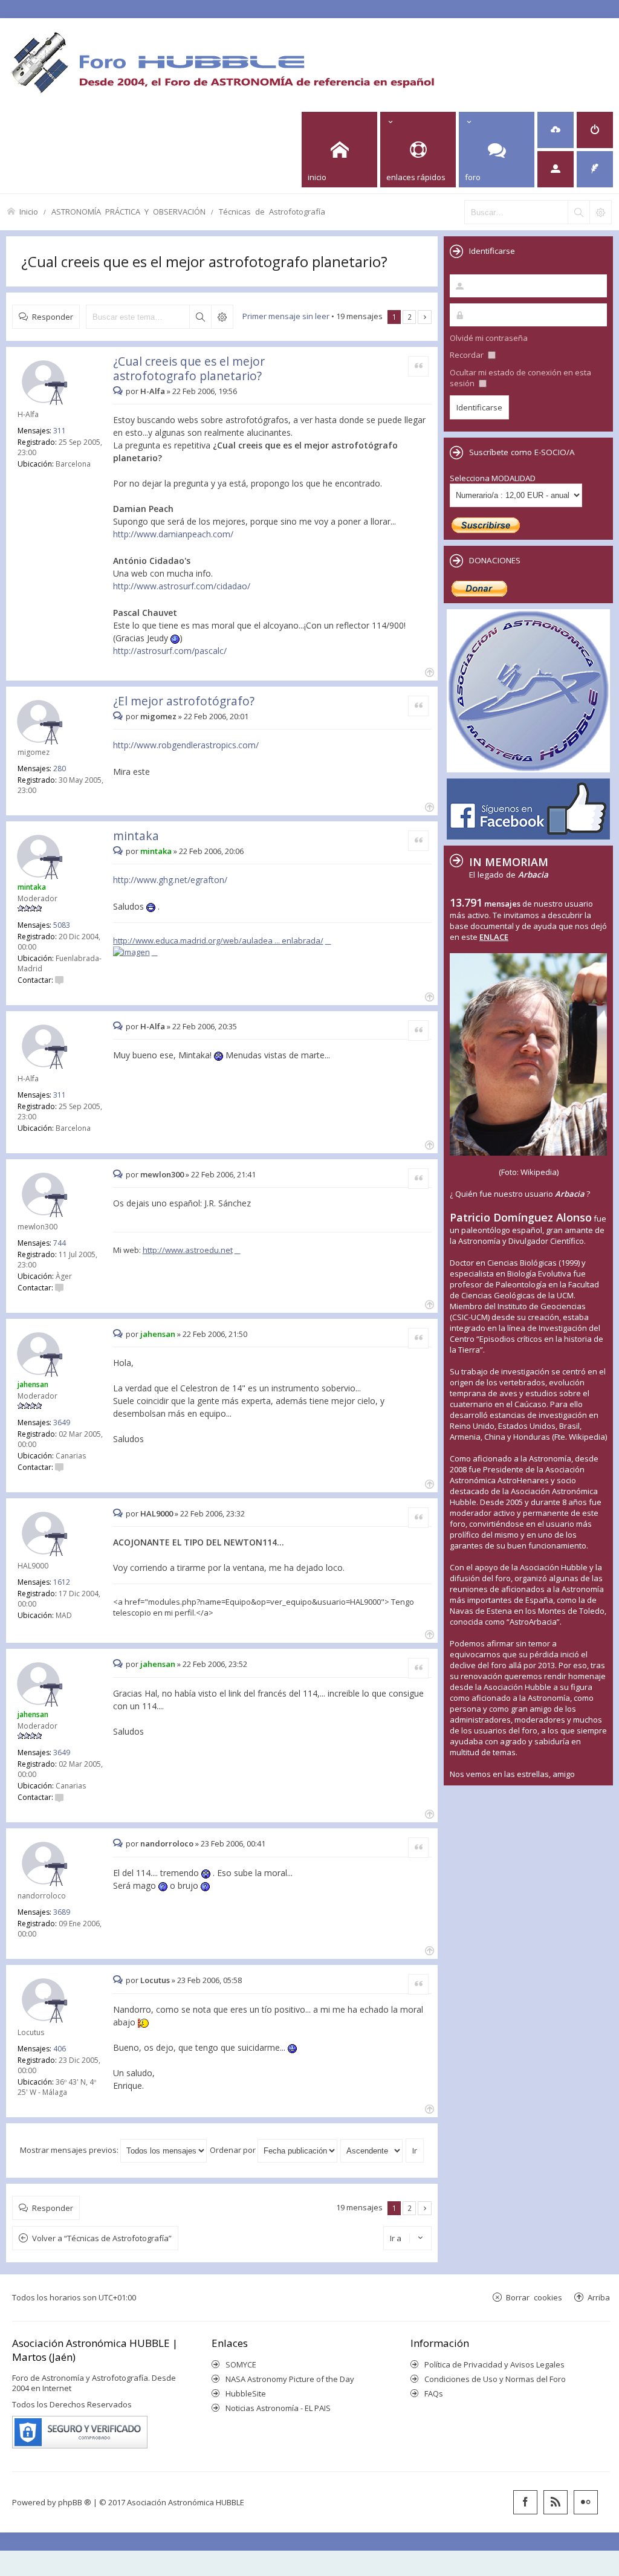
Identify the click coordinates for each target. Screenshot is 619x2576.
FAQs (434, 2393)
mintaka (136, 836)
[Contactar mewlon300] (59, 1288)
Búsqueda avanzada (222, 317)
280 (60, 769)
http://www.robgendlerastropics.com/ (186, 745)
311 (60, 431)
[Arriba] (428, 671)
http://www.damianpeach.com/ (173, 534)
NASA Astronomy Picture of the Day (290, 2379)
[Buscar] (578, 212)
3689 (62, 1912)
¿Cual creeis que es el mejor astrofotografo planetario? (204, 261)
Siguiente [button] (425, 317)
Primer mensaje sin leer (286, 316)
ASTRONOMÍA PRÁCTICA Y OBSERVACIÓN (128, 211)
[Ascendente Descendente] (372, 2150)
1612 (62, 1582)
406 (60, 2049)
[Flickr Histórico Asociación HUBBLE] (586, 2502)
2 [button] (410, 317)
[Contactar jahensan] (59, 1467)
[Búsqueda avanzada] (600, 212)
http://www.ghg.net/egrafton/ (170, 880)
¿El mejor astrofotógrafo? (184, 701)
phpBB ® (75, 2502)
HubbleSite (246, 2393)
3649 (62, 1422)
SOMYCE (241, 2364)
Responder (53, 316)
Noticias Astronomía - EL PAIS (278, 2408)
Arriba (599, 2297)
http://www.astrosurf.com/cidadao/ (182, 586)
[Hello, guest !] (556, 169)
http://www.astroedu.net (188, 1250)
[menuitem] (556, 130)
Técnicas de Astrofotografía (272, 211)
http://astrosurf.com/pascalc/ (170, 651)
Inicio (29, 211)
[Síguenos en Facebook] (525, 2502)
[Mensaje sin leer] (119, 391)
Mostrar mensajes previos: (70, 2150)
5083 (62, 925)
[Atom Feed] (556, 2502)
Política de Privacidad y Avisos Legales (494, 2364)
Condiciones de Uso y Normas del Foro (495, 2379)
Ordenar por (234, 2150)
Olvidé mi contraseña (489, 338)
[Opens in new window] (135, 952)
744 (60, 1243)
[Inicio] (222, 62)
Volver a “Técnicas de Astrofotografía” (102, 2238)
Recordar (468, 355)
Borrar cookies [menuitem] (534, 2297)
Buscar (200, 317)
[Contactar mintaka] (59, 980)
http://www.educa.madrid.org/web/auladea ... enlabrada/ (218, 940)
